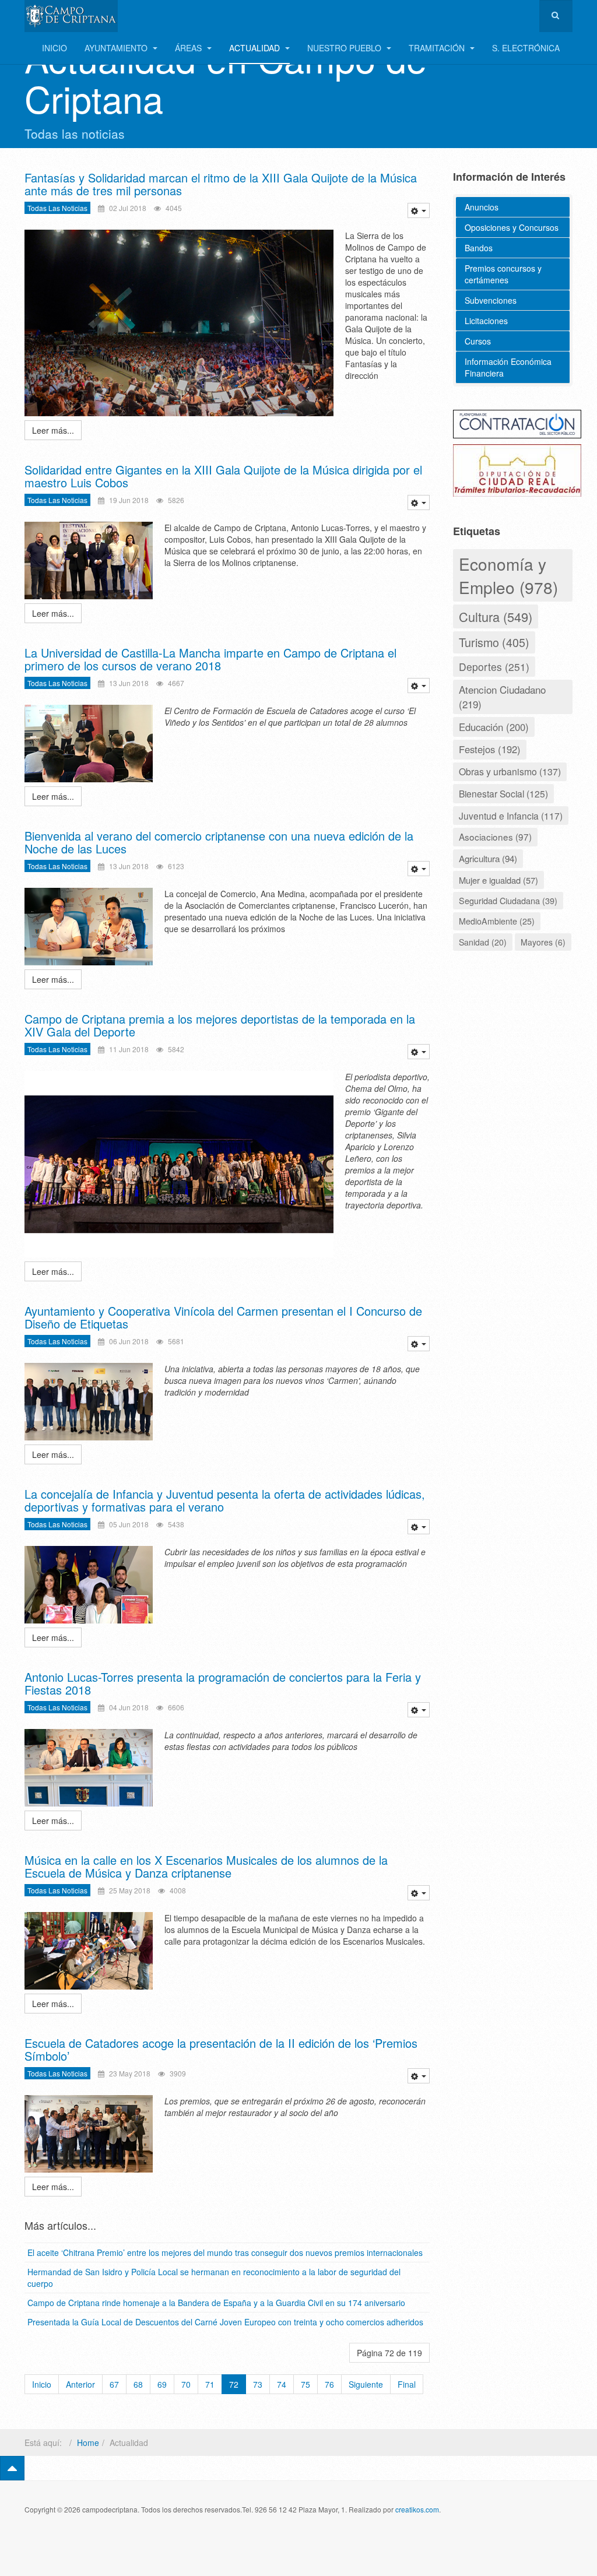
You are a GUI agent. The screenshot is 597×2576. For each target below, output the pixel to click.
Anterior (80, 2384)
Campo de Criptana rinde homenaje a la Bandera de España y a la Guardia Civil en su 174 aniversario (216, 2303)
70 (186, 2384)
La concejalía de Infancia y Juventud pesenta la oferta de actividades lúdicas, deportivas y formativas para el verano (225, 1500)
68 (138, 2384)
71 (210, 2384)
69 (162, 2384)
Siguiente (366, 2384)
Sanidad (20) (483, 942)
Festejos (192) (490, 749)
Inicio (55, 48)
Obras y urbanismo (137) (510, 772)
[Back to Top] (12, 2468)
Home (88, 2443)
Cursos (478, 341)
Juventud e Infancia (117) (511, 816)
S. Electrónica (526, 48)
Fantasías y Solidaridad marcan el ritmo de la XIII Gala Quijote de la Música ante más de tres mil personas (221, 184)
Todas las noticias (57, 208)
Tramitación (438, 48)
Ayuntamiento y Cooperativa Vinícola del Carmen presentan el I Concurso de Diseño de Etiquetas (223, 1317)
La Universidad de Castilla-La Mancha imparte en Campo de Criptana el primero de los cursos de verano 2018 (210, 659)
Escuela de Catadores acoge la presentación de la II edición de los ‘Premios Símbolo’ (221, 2049)
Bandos (479, 248)
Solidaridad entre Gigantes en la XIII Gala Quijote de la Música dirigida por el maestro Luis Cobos (223, 476)
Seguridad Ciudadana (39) (508, 900)
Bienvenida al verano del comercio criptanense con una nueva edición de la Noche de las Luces (219, 842)
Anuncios (482, 207)
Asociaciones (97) (495, 837)
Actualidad (256, 48)
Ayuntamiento (117, 48)
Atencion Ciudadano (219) (502, 696)
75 (305, 2384)
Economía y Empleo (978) (508, 575)
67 (114, 2384)
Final (407, 2384)
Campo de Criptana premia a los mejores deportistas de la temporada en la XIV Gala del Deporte (220, 1025)
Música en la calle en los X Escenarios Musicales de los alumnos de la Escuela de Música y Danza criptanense (206, 1866)
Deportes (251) (494, 667)
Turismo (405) (494, 642)
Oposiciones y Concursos (512, 227)
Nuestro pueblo (345, 48)
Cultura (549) (496, 616)
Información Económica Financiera (508, 367)
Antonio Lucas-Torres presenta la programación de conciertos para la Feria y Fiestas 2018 (223, 1683)
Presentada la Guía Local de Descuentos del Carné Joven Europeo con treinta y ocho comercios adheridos (225, 2322)
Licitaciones (486, 321)
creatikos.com (417, 2509)
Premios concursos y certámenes (503, 274)
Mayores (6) (543, 942)
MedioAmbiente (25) (497, 921)
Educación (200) (494, 727)
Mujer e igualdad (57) (498, 880)
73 (258, 2384)
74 (282, 2384)
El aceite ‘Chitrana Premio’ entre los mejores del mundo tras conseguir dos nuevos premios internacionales (225, 2252)
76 (329, 2384)
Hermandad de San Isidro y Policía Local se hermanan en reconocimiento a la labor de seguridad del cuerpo (214, 2278)
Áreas (189, 48)
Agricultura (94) (488, 858)
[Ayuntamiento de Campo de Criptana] (71, 16)
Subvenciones (491, 300)
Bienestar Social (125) (503, 793)
